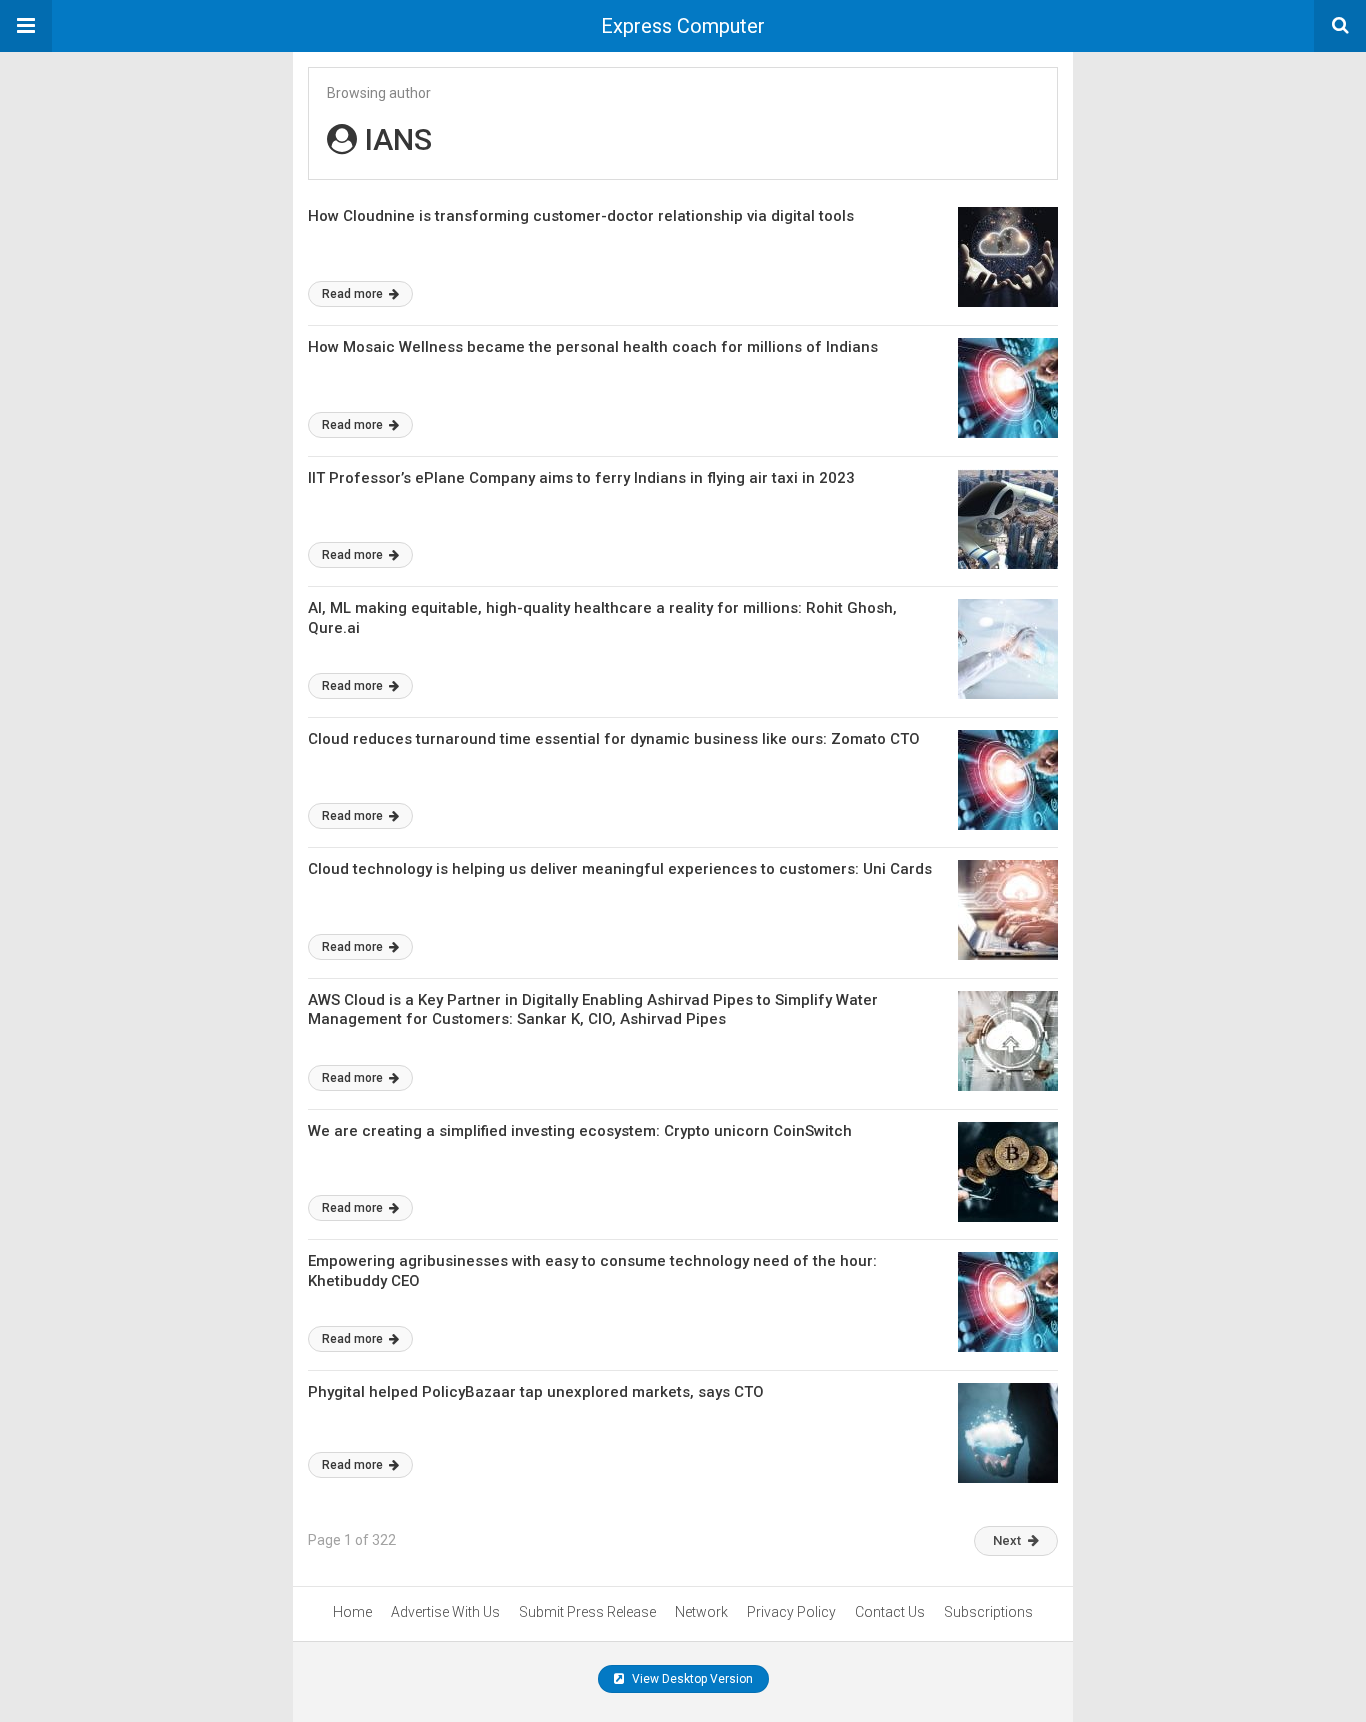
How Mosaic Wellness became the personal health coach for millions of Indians (593, 347)
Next (1007, 1540)
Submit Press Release (587, 1612)
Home (352, 1612)
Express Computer (683, 26)
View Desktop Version (691, 1679)
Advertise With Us (445, 1612)
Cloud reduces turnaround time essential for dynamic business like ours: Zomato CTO (614, 739)
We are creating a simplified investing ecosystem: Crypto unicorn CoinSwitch (580, 1131)
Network (701, 1612)
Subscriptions (988, 1612)
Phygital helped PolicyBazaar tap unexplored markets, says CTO (536, 1392)
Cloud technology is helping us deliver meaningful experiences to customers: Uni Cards (620, 869)
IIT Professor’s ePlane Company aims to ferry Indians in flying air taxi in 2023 (581, 478)
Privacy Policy (791, 1612)
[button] (26, 26)
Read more (354, 294)
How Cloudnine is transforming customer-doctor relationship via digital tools (581, 216)
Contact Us (890, 1612)
